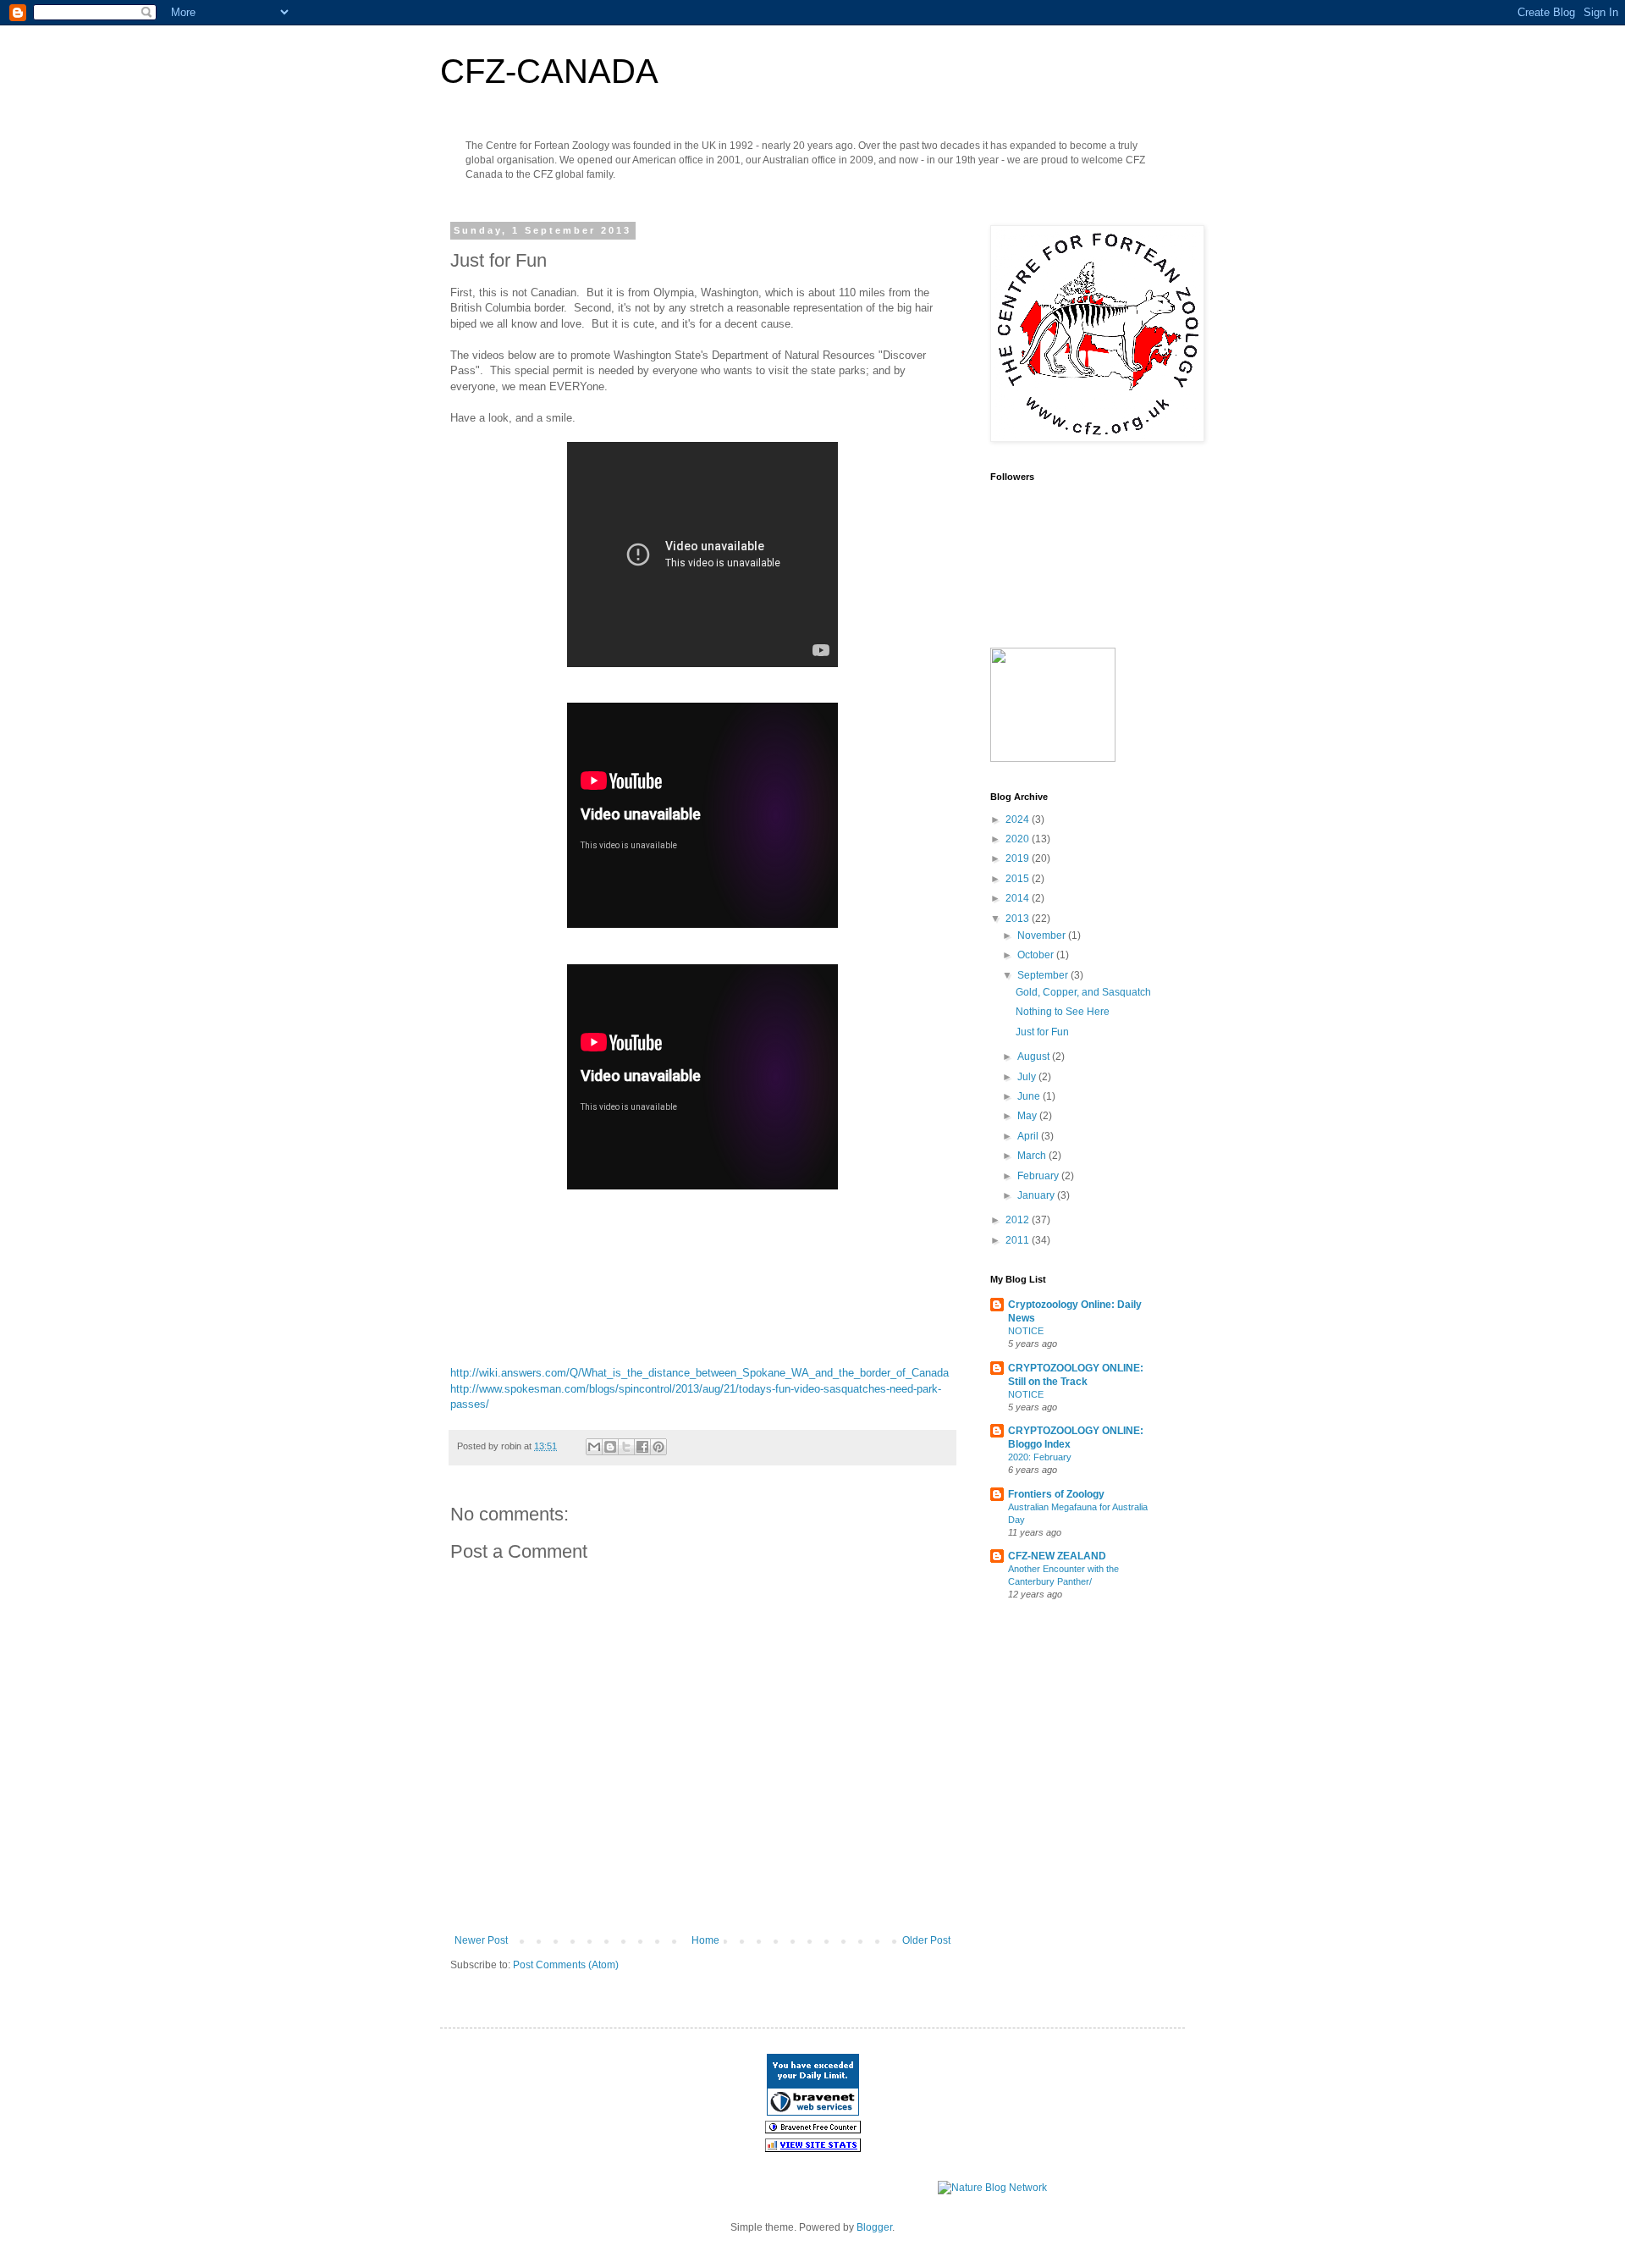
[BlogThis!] (610, 1447)
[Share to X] (626, 1447)
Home (705, 1940)
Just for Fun (1042, 1032)
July (1028, 1077)
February (1039, 1176)
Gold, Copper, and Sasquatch (1083, 992)
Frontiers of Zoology (1056, 1494)
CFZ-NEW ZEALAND (1057, 1556)
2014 (1019, 898)
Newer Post (481, 1940)
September (1044, 975)
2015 (1019, 879)
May (1028, 1116)
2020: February (1040, 1457)
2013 (1019, 919)
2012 (1019, 1220)
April (1029, 1136)
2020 (1019, 839)
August (1035, 1057)
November (1043, 935)
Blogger (874, 2227)
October (1037, 955)
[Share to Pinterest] (658, 1447)
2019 (1019, 858)
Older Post (926, 1940)
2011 (1019, 1240)
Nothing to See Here (1063, 1012)
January (1037, 1195)
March (1033, 1156)
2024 (1019, 819)
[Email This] (594, 1447)
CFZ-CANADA (549, 71)
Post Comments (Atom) (566, 1965)
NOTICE (1026, 1331)
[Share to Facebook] (642, 1447)
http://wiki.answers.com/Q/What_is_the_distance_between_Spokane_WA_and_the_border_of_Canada (700, 1373)
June (1030, 1096)
